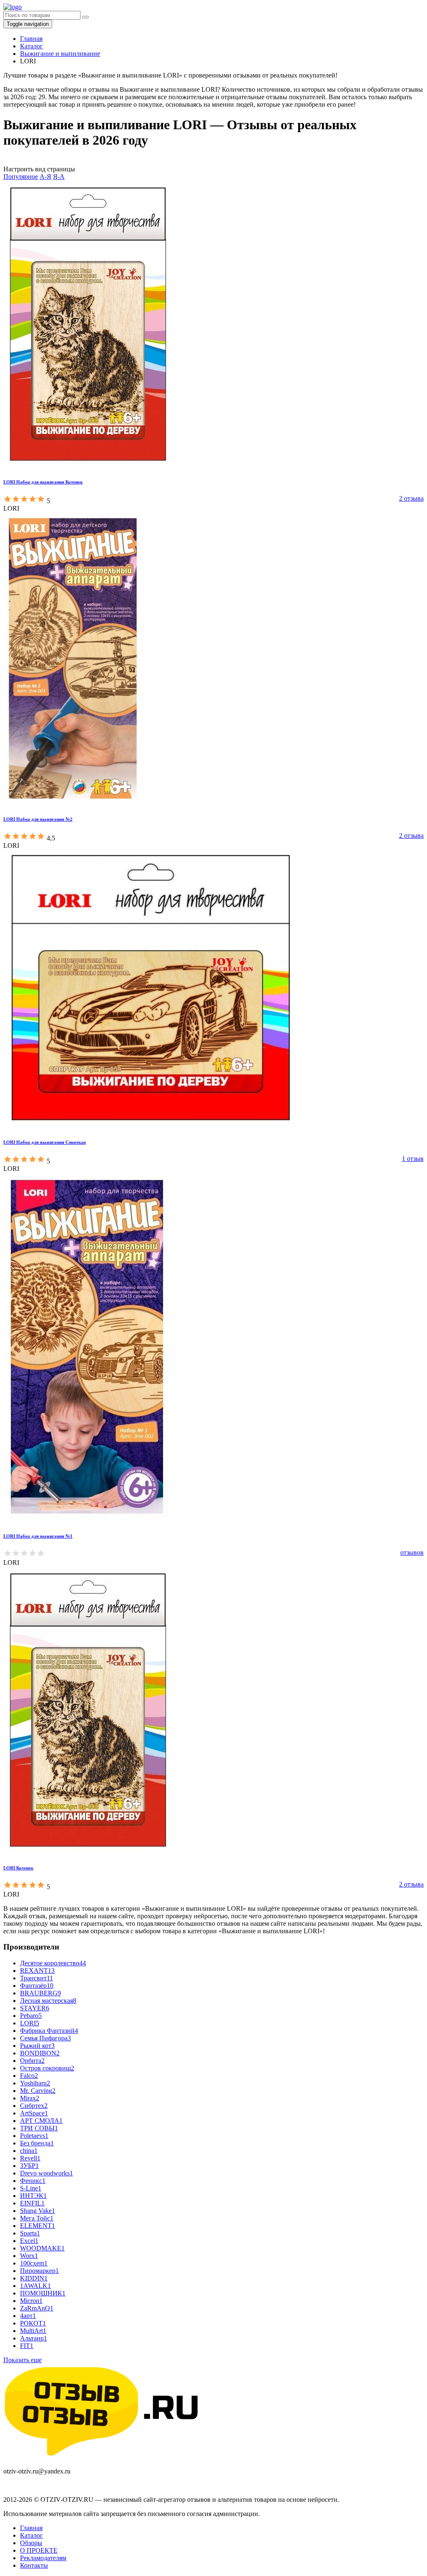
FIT (27, 2346)
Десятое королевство (53, 1963)
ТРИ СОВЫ (39, 2128)
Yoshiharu (35, 2083)
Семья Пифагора (45, 2038)
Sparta (30, 2233)
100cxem (34, 2263)
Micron (31, 2301)
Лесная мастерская (48, 2001)
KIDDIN (34, 2278)
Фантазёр (37, 1986)
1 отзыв (413, 1159)
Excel (29, 2241)
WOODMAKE (42, 2248)
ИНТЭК (33, 2196)
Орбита (32, 2061)
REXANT (37, 1971)
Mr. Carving (38, 2091)
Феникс (33, 2181)
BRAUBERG (40, 1993)
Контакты (34, 2565)
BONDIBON (40, 2053)
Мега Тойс (37, 2218)
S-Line (31, 2188)
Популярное (21, 177)
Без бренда (37, 2143)
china (29, 2151)
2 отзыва (411, 498)
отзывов (412, 1552)
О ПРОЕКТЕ (39, 2550)
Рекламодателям (43, 2558)
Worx (29, 2256)
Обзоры (31, 2543)
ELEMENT (38, 2226)
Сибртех (34, 2106)
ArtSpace (34, 2113)
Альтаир (34, 2338)
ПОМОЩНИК (43, 2293)
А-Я (45, 177)
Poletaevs (34, 2136)
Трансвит (36, 1978)
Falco (29, 2076)
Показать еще (23, 2360)
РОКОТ (33, 2323)
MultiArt (33, 2331)
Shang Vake (38, 2211)
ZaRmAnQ (37, 2308)
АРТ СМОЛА (41, 2121)
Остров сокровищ (47, 2068)
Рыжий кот (37, 2046)
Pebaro (31, 2016)
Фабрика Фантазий (49, 2031)
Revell (30, 2158)
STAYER (35, 2008)
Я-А (59, 177)
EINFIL (32, 2203)
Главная (31, 2528)
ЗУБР (29, 2166)
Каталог (31, 2535)
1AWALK (35, 2286)
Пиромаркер (39, 2271)
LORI (30, 2023)
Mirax (30, 2098)
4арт (28, 2316)
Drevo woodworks (46, 2173)
